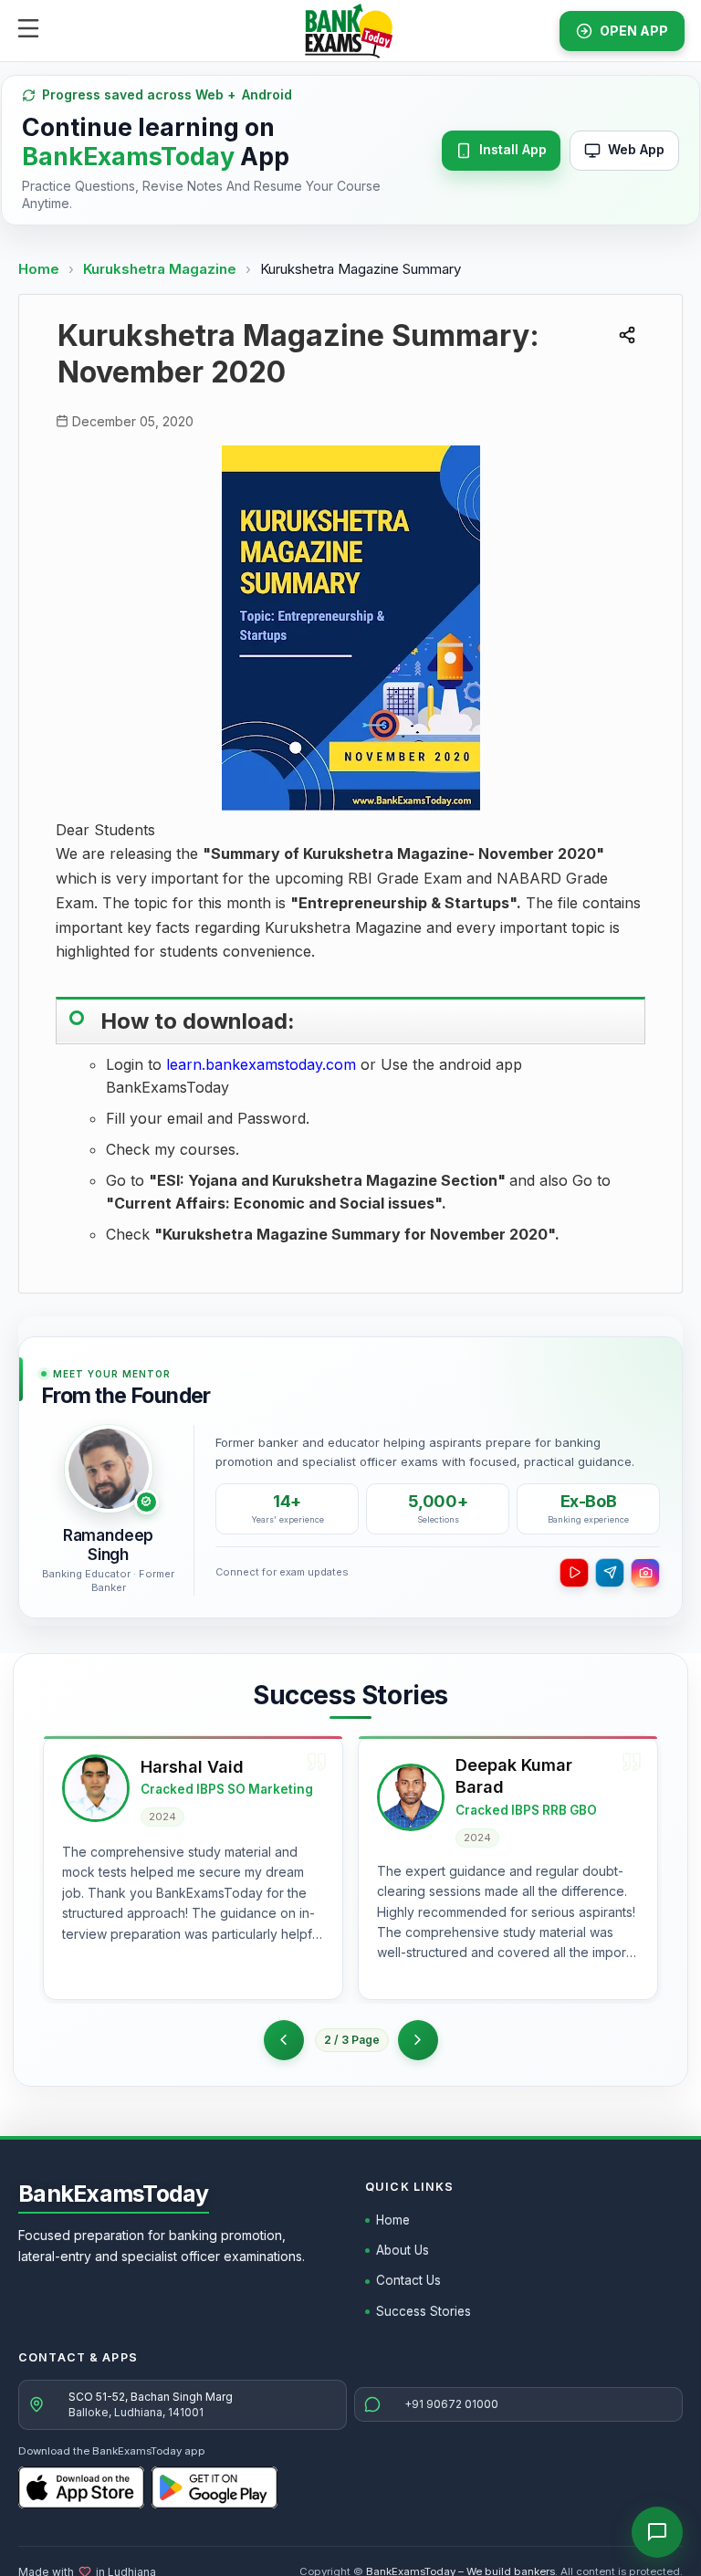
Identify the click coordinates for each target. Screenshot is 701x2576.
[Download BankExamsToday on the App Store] (81, 2487)
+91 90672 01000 (451, 2404)
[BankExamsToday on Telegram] (610, 1573)
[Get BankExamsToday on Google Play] (214, 2487)
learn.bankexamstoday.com (261, 1064)
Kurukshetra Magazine (162, 269)
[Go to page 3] (418, 2040)
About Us (403, 2250)
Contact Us (408, 2280)
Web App (636, 149)
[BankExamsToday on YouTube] (574, 1573)
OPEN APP (634, 31)
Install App (513, 149)
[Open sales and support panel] (657, 2532)
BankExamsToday (114, 2194)
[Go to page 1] (284, 2040)
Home (39, 269)
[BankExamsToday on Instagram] (645, 1573)
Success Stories (424, 2311)
